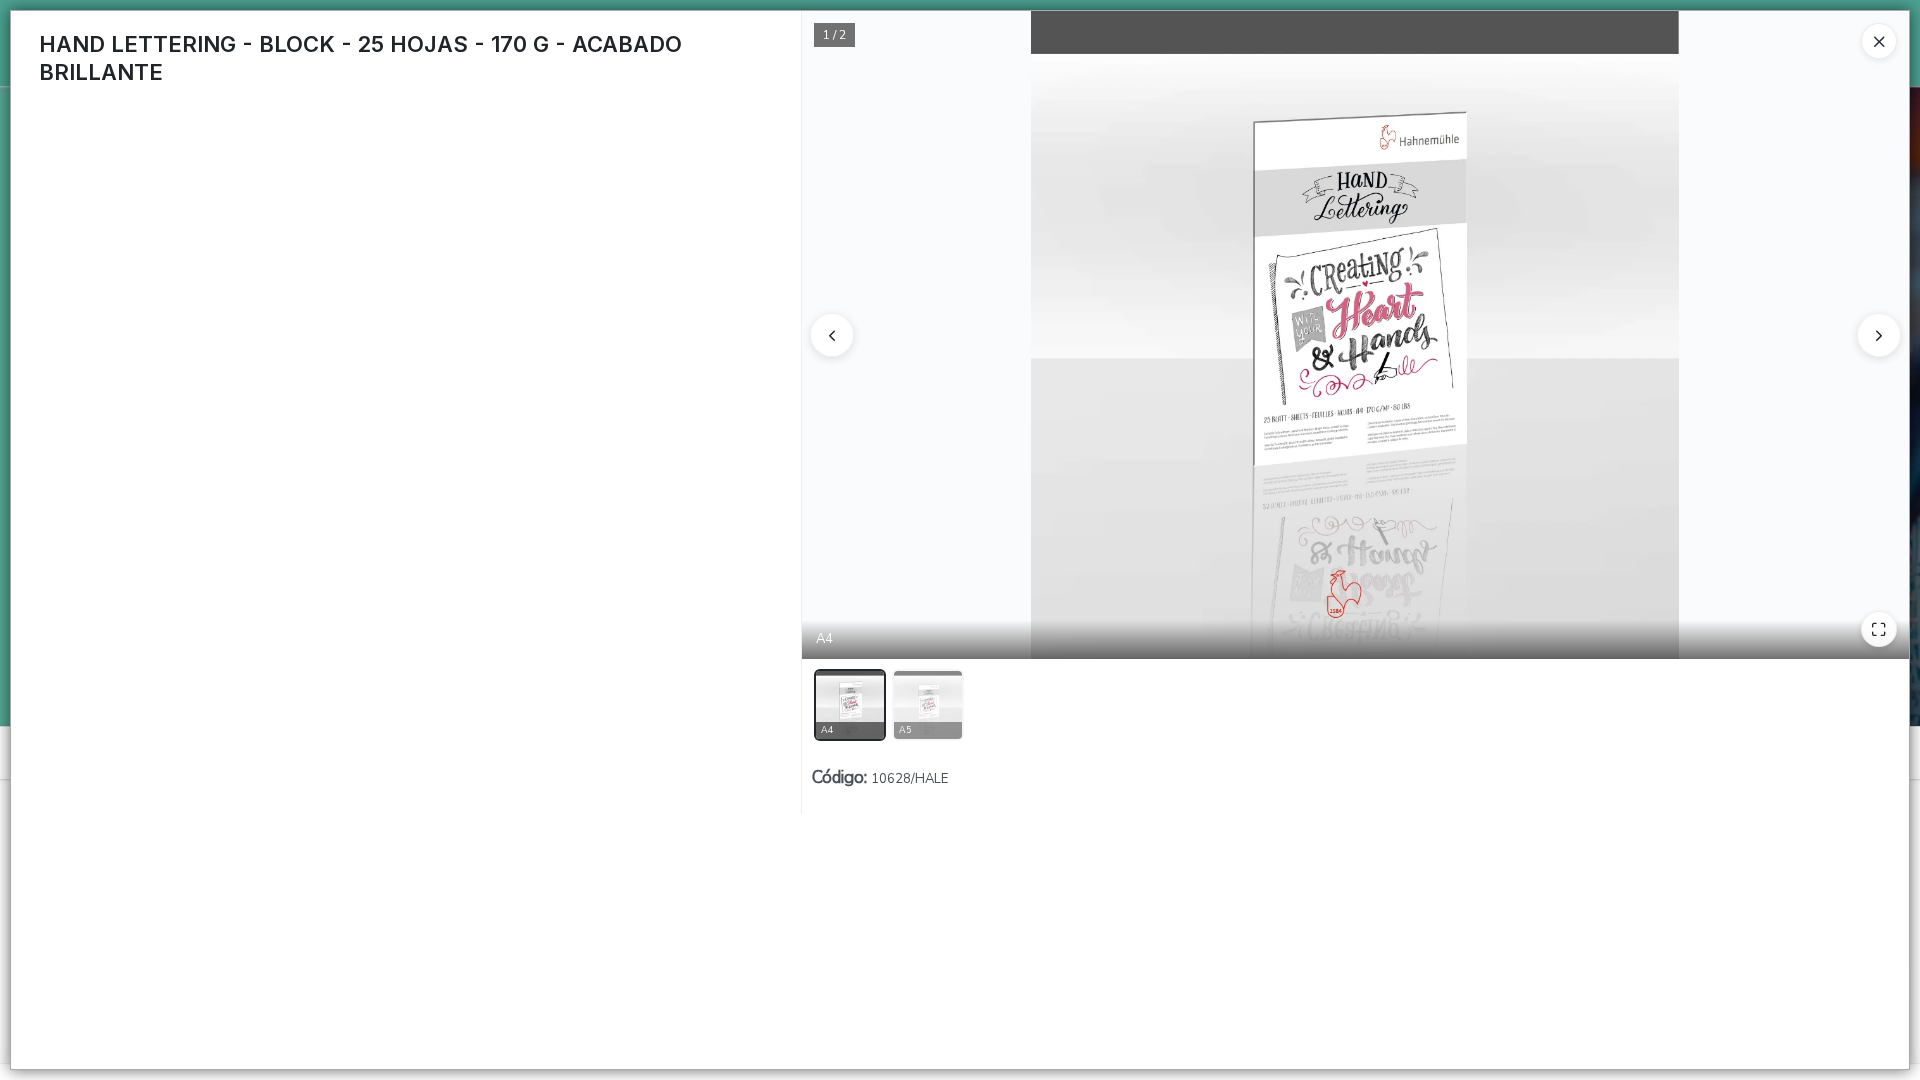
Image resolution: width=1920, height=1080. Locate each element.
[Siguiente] (1879, 335)
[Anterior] (832, 335)
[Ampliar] (1879, 629)
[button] (850, 705)
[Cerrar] (1879, 41)
